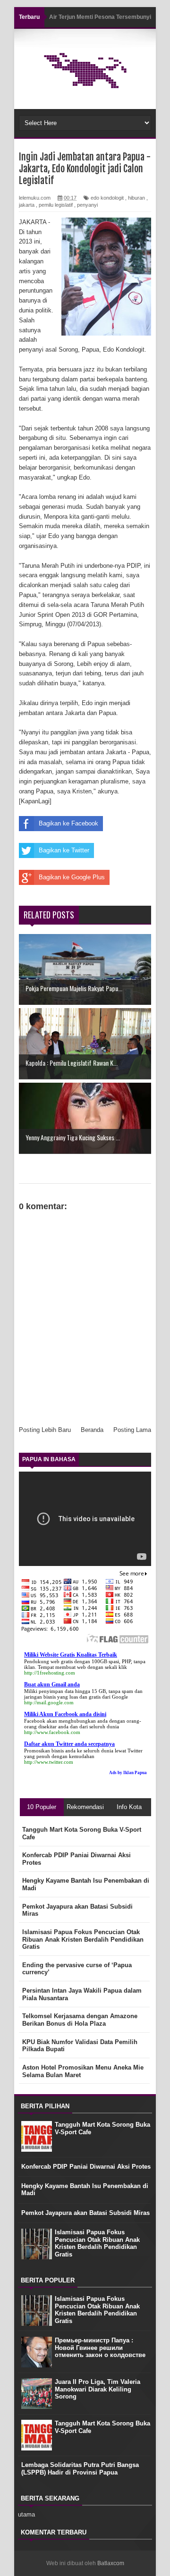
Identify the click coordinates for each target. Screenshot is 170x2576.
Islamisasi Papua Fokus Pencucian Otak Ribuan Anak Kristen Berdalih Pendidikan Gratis (97, 2243)
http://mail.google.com (49, 1702)
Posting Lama (132, 1430)
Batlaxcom (111, 2563)
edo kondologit (107, 198)
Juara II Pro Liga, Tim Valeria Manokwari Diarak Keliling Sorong (98, 2389)
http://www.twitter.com (49, 1762)
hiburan (136, 198)
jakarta (27, 205)
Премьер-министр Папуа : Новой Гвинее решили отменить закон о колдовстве (100, 2348)
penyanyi (87, 205)
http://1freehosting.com (50, 1673)
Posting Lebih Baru (45, 1430)
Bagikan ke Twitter (64, 850)
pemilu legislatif (56, 205)
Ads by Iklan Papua (128, 1773)
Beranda (92, 1430)
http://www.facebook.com (52, 1732)
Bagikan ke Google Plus (72, 877)
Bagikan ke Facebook (68, 823)
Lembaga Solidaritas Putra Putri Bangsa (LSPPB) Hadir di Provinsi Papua (80, 2469)
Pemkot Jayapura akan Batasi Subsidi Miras (85, 2213)
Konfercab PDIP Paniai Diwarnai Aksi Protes (86, 2167)
